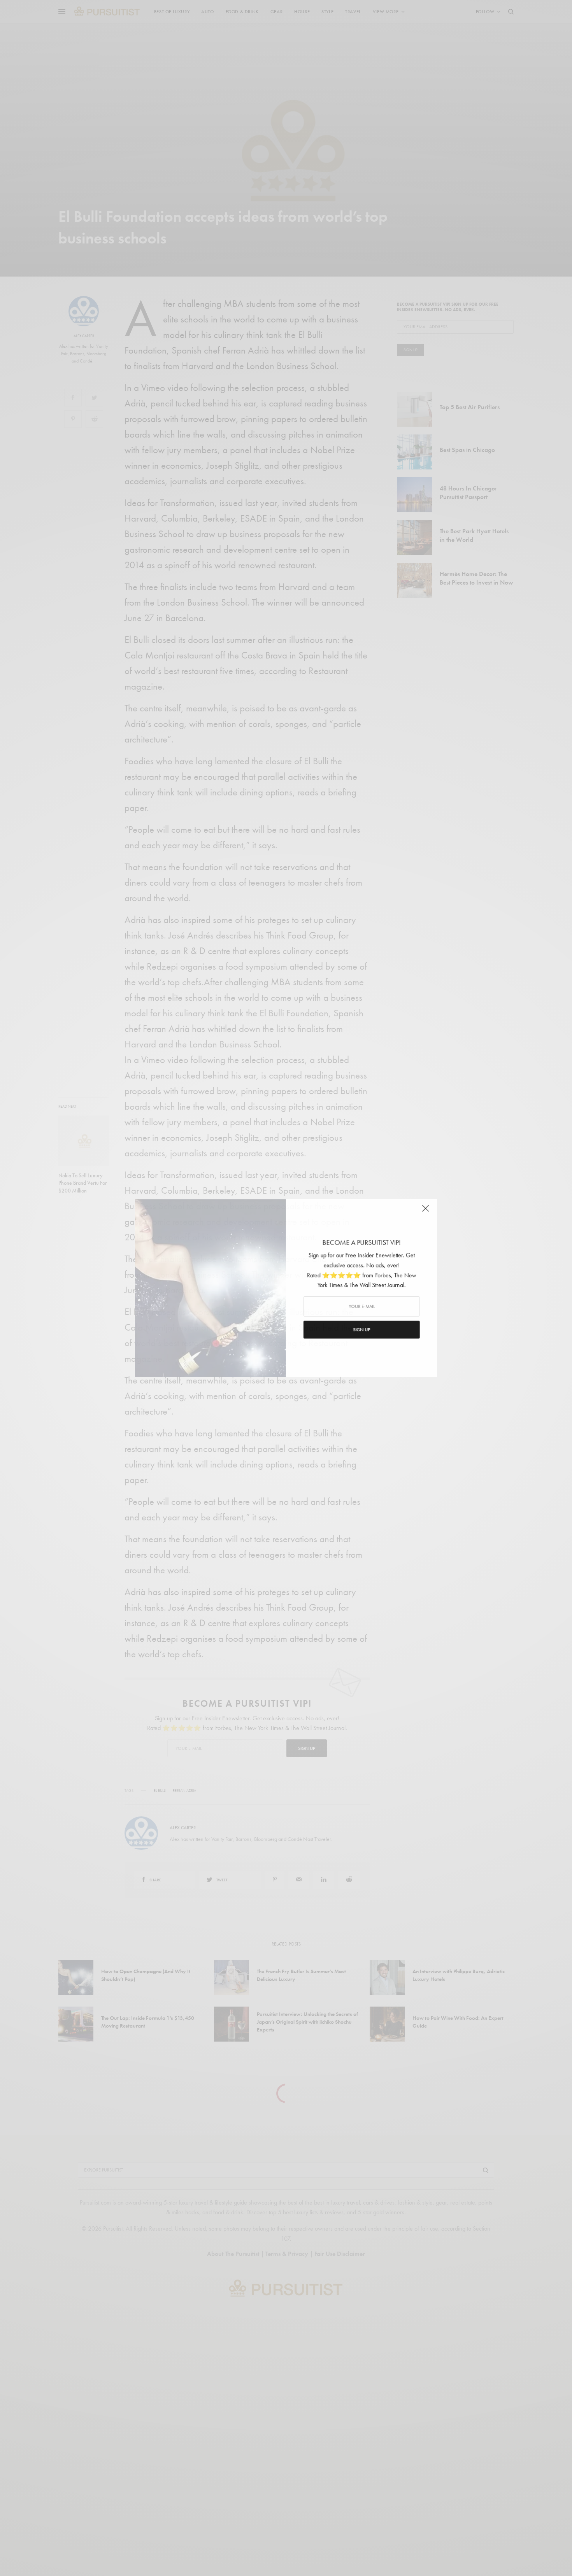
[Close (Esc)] (426, 1211)
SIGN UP (362, 1330)
